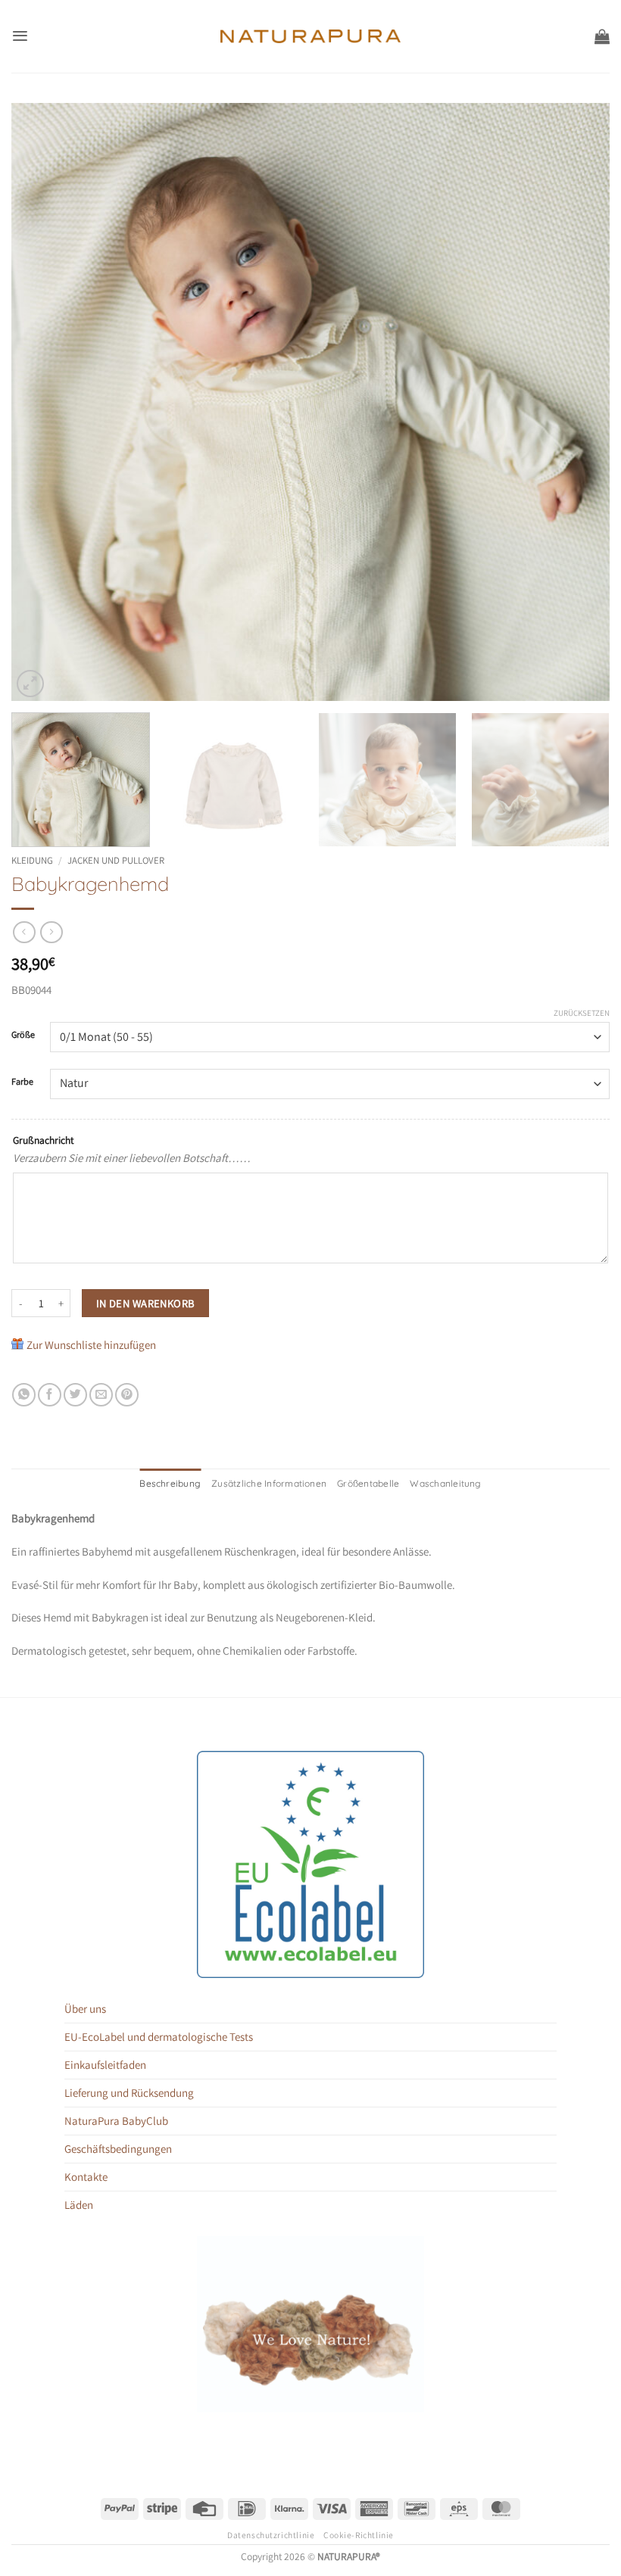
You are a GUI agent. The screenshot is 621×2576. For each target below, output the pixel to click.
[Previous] (42, 402)
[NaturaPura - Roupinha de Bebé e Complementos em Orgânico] (311, 36)
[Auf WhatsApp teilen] (24, 1395)
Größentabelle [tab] (368, 1483)
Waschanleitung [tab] (445, 1483)
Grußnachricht (43, 1140)
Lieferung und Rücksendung (129, 2093)
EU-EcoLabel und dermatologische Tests (159, 2037)
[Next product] (24, 933)
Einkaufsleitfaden (105, 2065)
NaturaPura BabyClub (116, 2121)
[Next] (579, 402)
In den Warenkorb (146, 1303)
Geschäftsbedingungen (118, 2149)
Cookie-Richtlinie (359, 2535)
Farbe (22, 1082)
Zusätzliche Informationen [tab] (269, 1483)
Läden (79, 2205)
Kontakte (86, 2177)
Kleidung (32, 860)
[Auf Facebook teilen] (50, 1395)
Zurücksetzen (582, 1013)
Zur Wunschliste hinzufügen (91, 1345)
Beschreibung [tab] (170, 1483)
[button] (20, 36)
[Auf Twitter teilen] (75, 1395)
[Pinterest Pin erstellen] (127, 1395)
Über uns (85, 2009)
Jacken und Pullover (116, 860)
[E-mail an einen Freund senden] (101, 1395)
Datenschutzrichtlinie (271, 2535)
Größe (23, 1035)
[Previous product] (51, 933)
